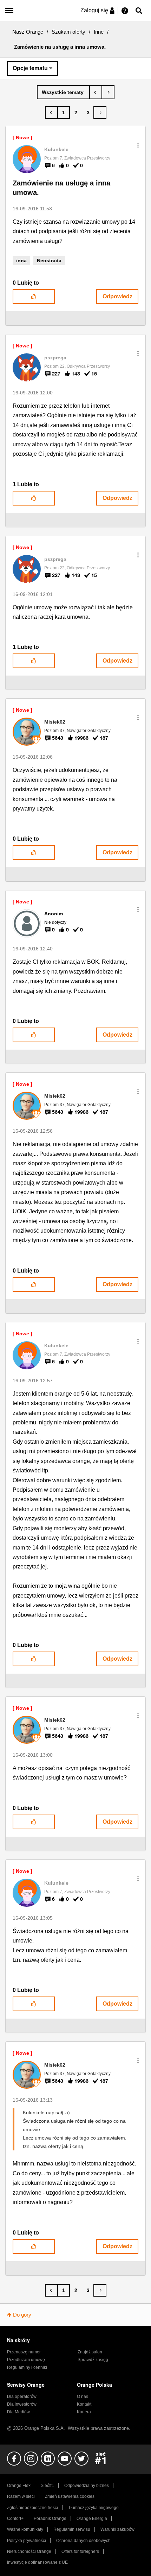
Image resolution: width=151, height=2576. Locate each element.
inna (21, 260)
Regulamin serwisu (72, 2529)
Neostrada (49, 260)
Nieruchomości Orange (29, 2551)
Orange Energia (92, 2519)
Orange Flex (19, 2486)
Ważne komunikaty (25, 2529)
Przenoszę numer (24, 2352)
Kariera (84, 2412)
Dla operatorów (22, 2397)
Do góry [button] (22, 2315)
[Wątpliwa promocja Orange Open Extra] (108, 92)
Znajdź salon (90, 2352)
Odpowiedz (117, 296)
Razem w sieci (21, 2496)
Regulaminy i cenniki (27, 2367)
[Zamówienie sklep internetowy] (96, 92)
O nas (83, 2397)
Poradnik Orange (50, 2519)
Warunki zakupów (117, 2529)
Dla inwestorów (22, 2404)
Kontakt (84, 2404)
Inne (99, 32)
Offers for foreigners (80, 2551)
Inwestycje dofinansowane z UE (37, 2562)
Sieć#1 (47, 2486)
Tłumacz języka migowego (93, 2508)
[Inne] (63, 92)
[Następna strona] (100, 113)
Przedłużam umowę (26, 2360)
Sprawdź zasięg (93, 2360)
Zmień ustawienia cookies (70, 2496)
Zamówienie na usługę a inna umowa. (61, 188)
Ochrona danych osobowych (83, 2541)
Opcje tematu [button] (30, 68)
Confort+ (15, 2519)
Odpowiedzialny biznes (87, 2486)
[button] (138, 145)
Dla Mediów (18, 2412)
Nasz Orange (28, 32)
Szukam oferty (68, 32)
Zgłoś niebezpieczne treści (32, 2508)
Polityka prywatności (27, 2541)
